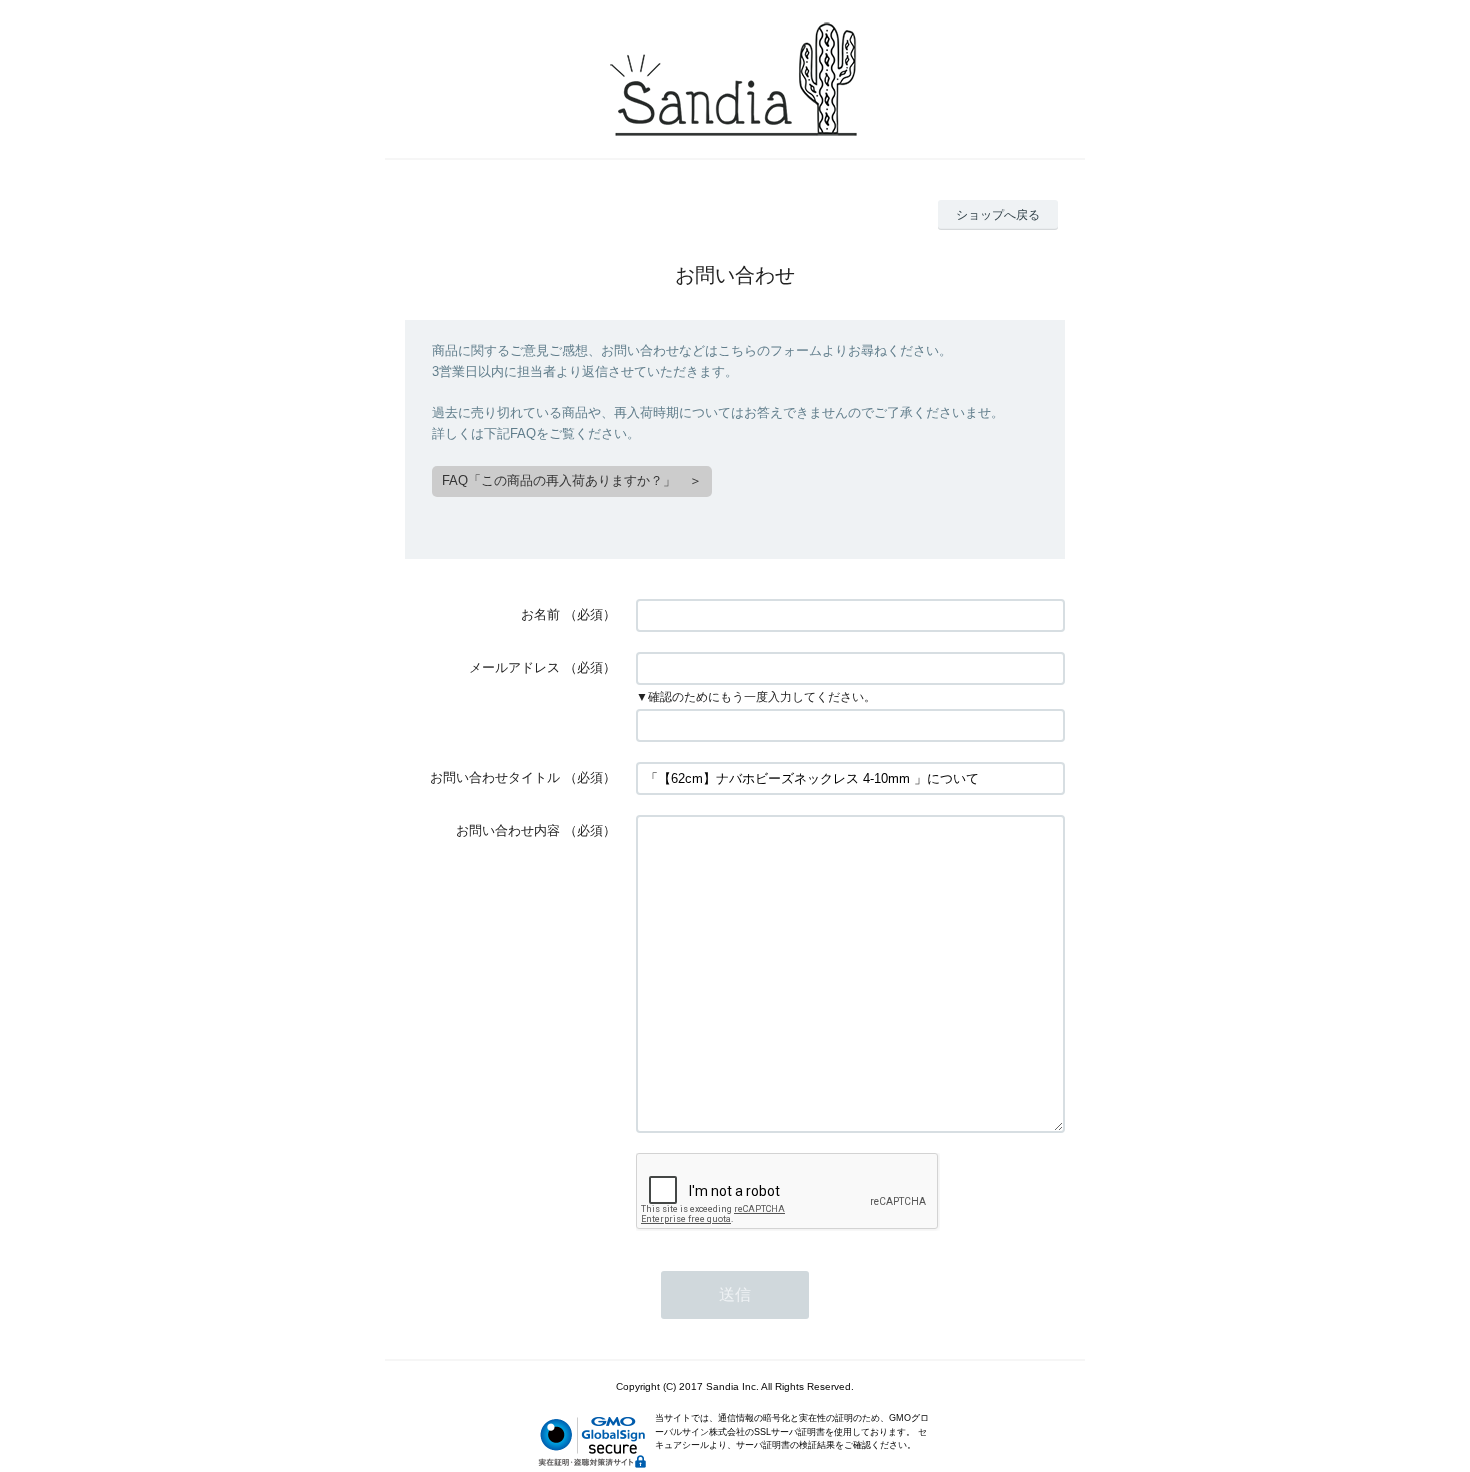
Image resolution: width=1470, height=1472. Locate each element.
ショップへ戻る (998, 215)
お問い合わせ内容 (508, 830)
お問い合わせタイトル (495, 777)
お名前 (540, 614)
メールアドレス (514, 667)
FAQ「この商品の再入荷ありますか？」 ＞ (572, 480)
